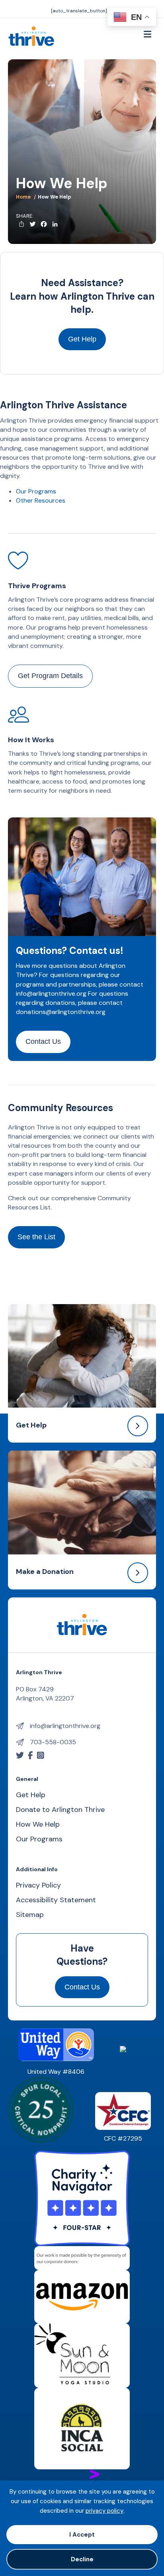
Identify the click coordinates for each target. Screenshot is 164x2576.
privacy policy (104, 2511)
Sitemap (30, 1915)
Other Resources (41, 500)
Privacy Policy (38, 1886)
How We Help (38, 1825)
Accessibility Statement (56, 1900)
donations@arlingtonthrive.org (61, 1012)
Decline (82, 2559)
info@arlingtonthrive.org (51, 994)
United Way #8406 (56, 2072)
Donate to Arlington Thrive (60, 1810)
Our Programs (36, 491)
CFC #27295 (123, 2138)
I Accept (82, 2535)
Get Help (31, 1425)
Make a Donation (45, 1572)
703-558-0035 (53, 1742)
